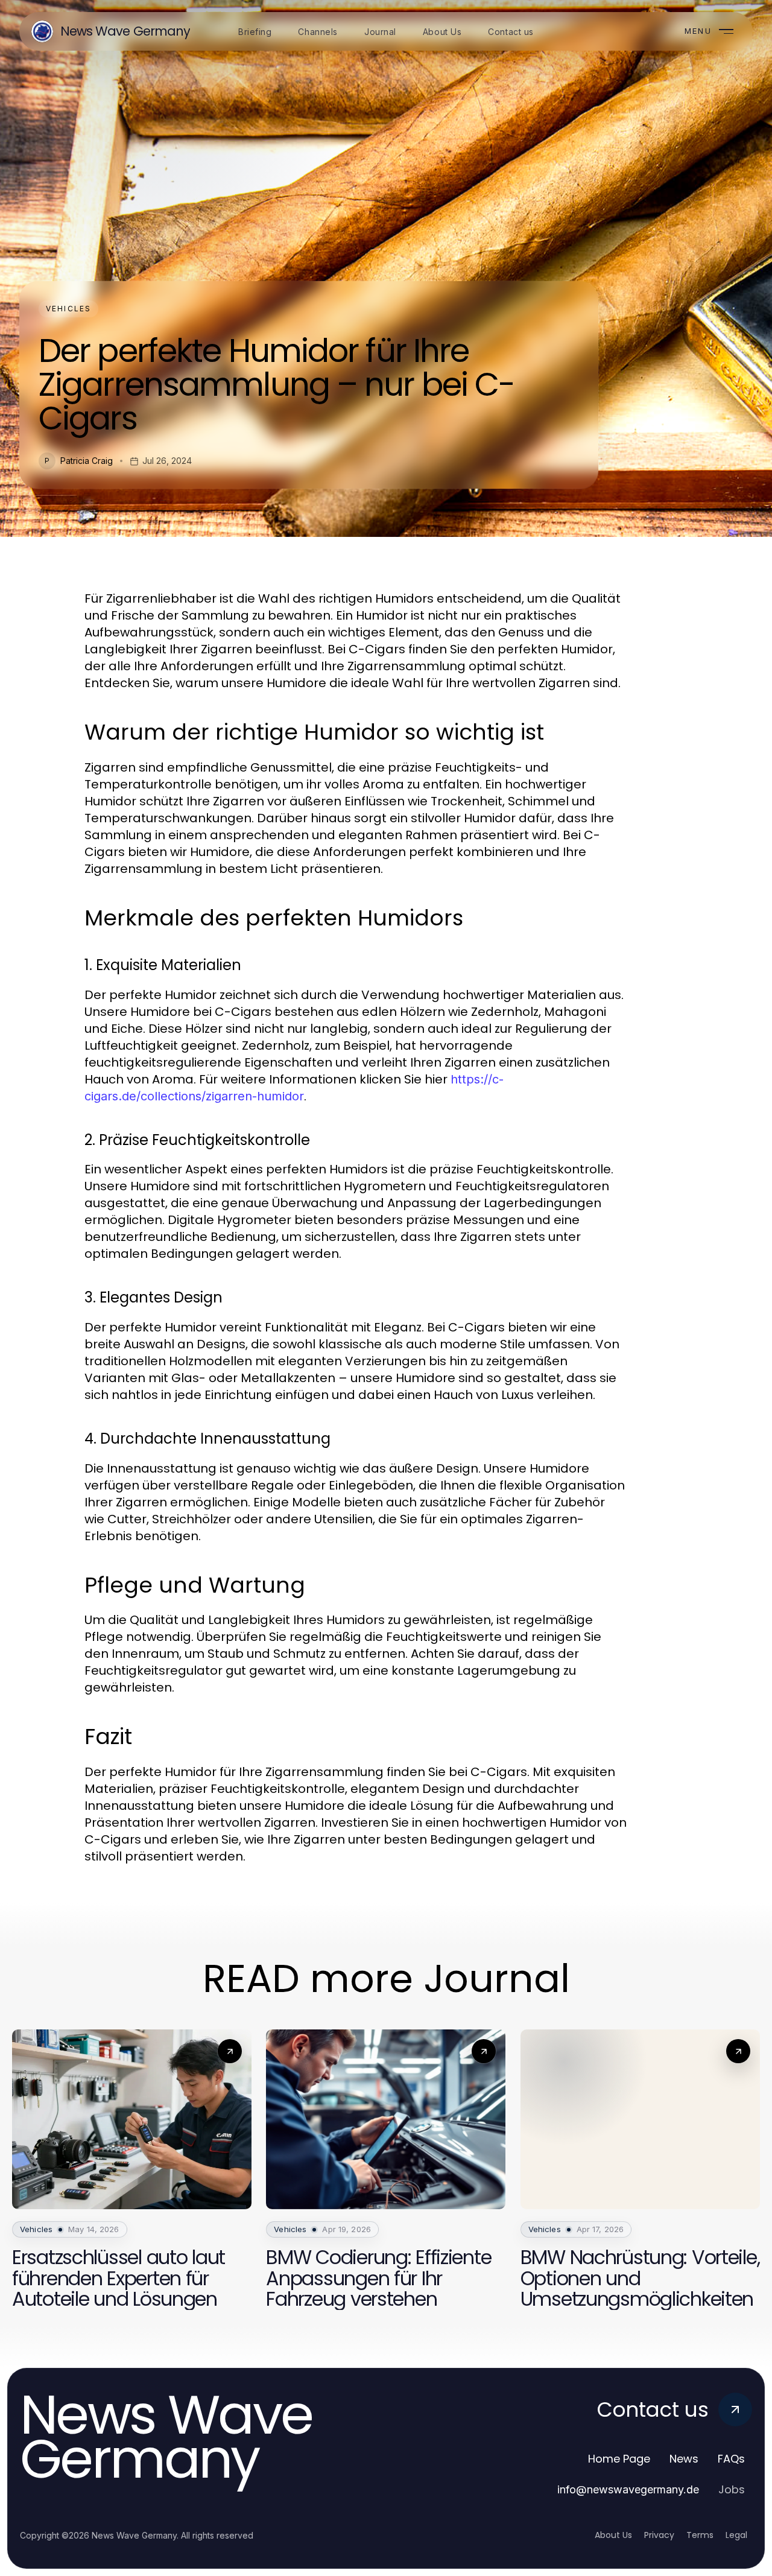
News (684, 2459)
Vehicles (68, 309)
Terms (700, 2535)
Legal (736, 2535)
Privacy (659, 2535)
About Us (613, 2535)
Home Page (619, 2459)
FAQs (731, 2459)
